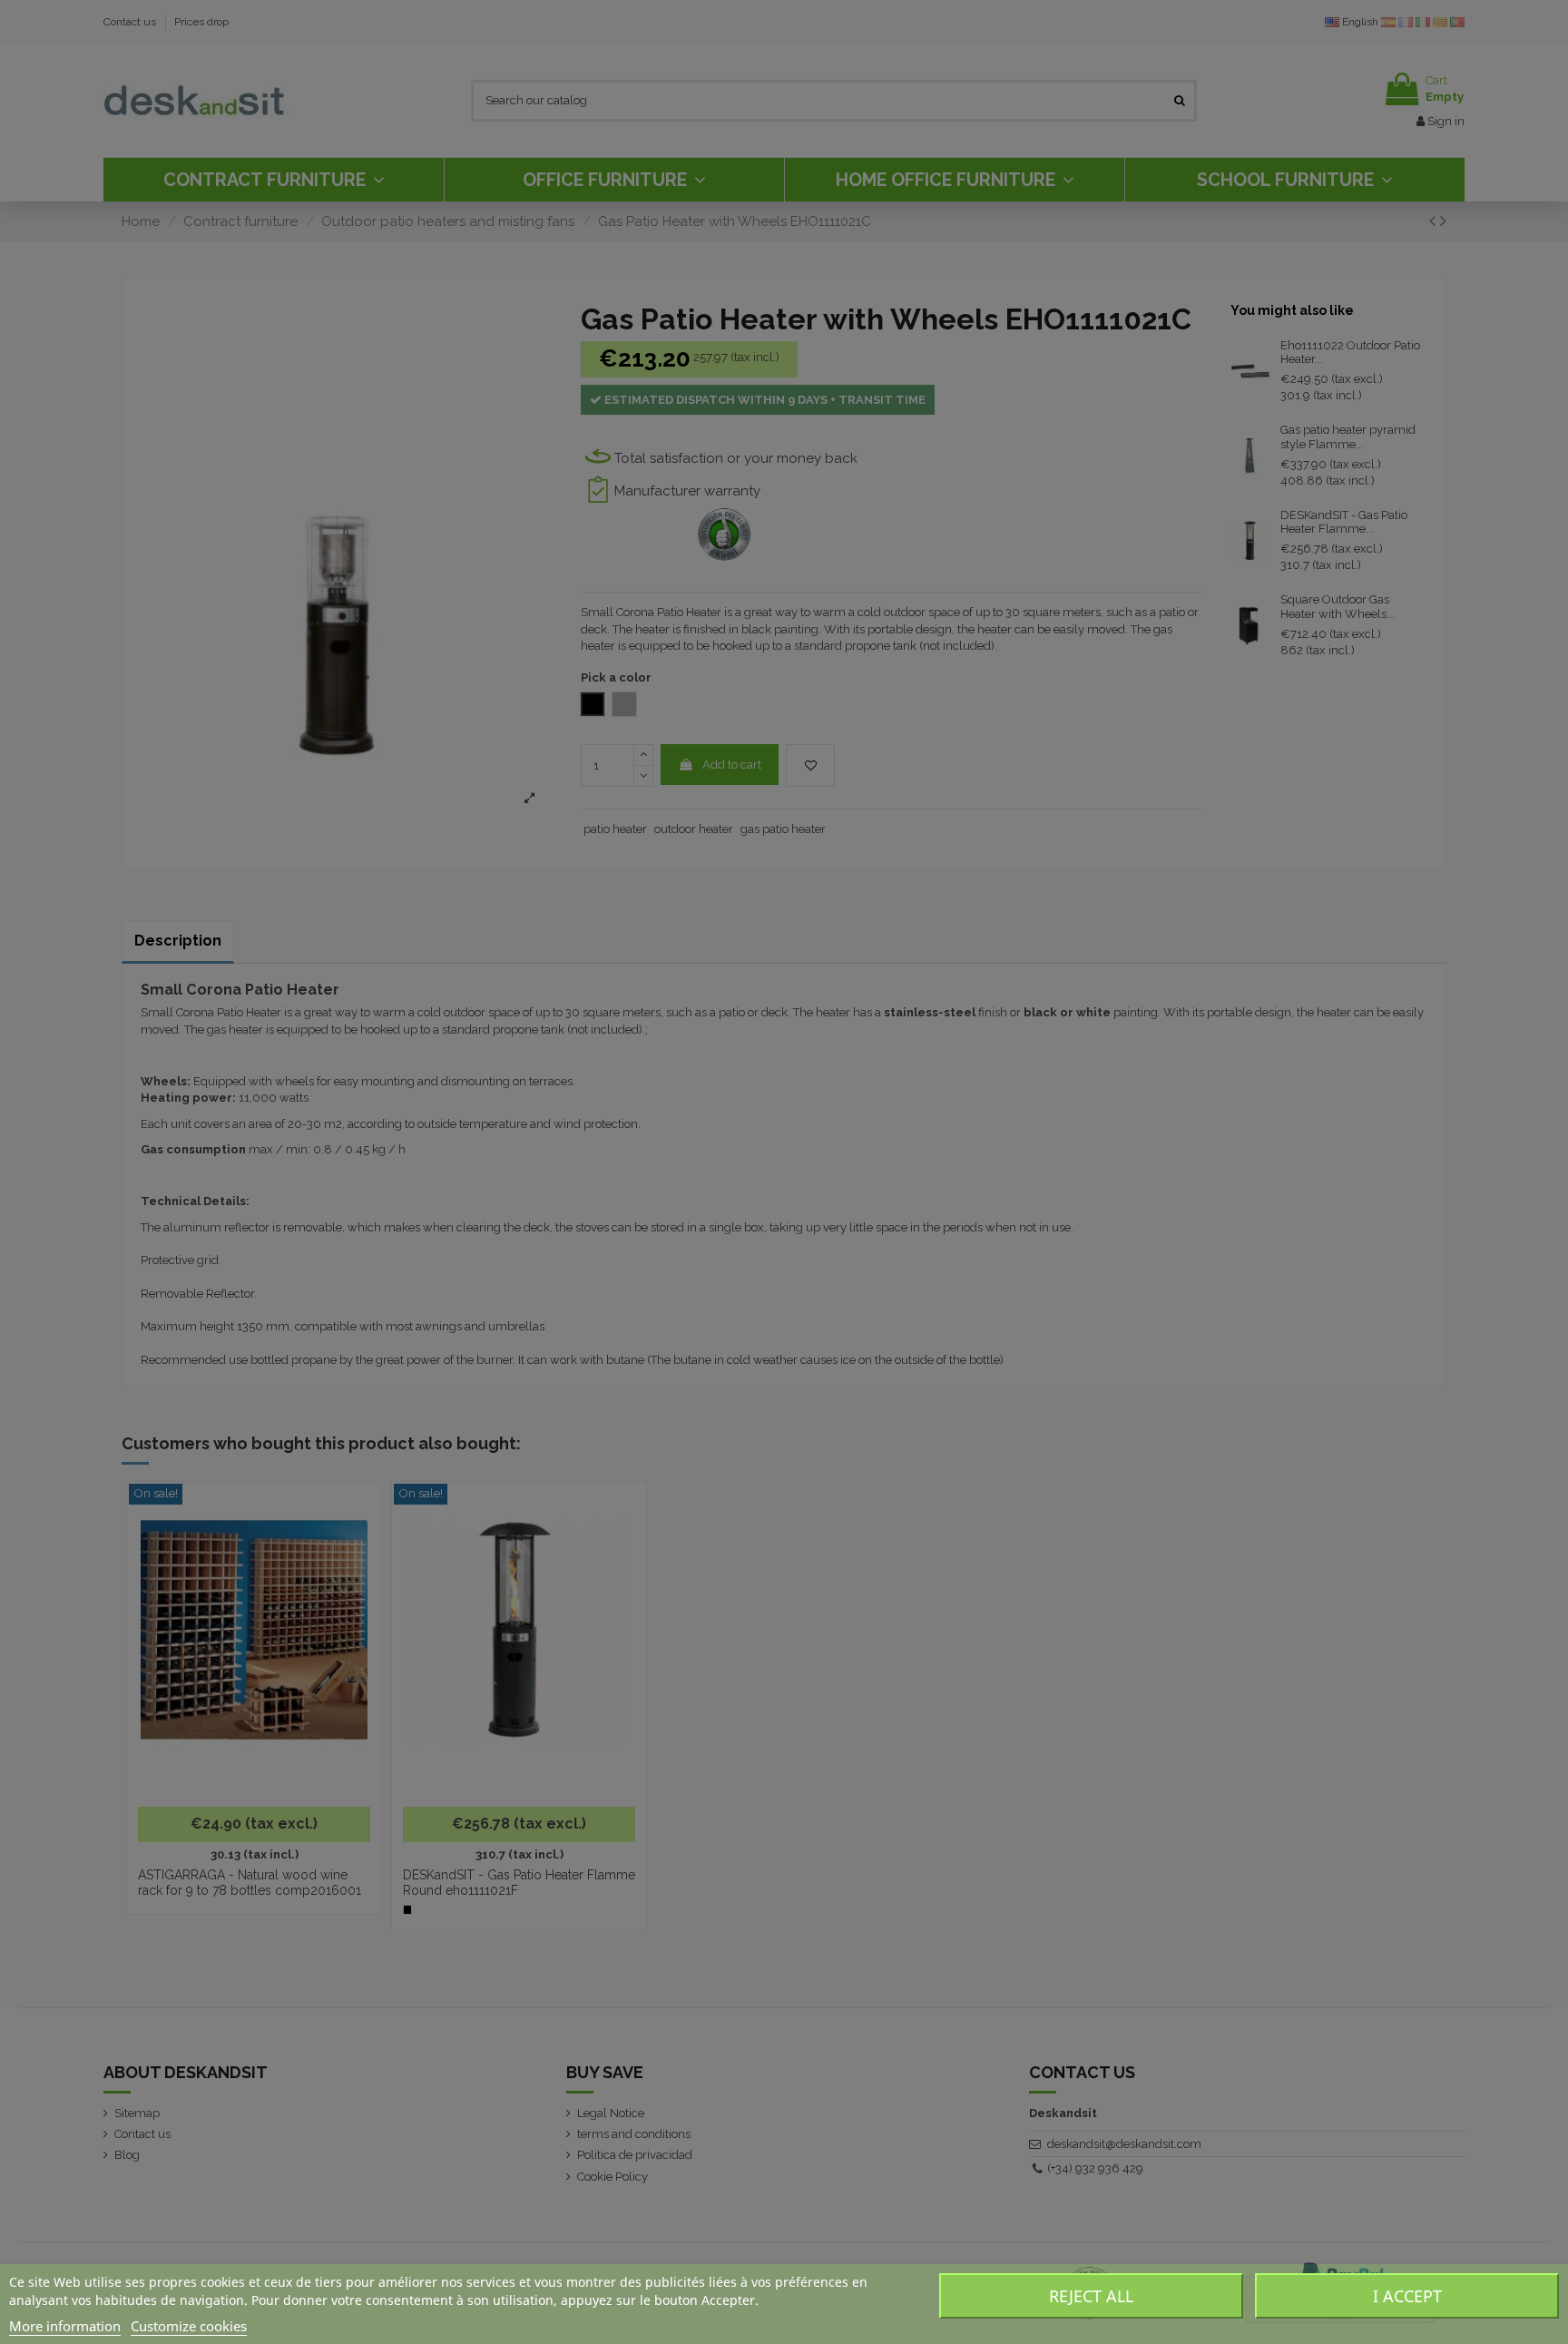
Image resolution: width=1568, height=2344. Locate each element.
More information (65, 2326)
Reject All (1091, 2296)
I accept (1407, 2296)
